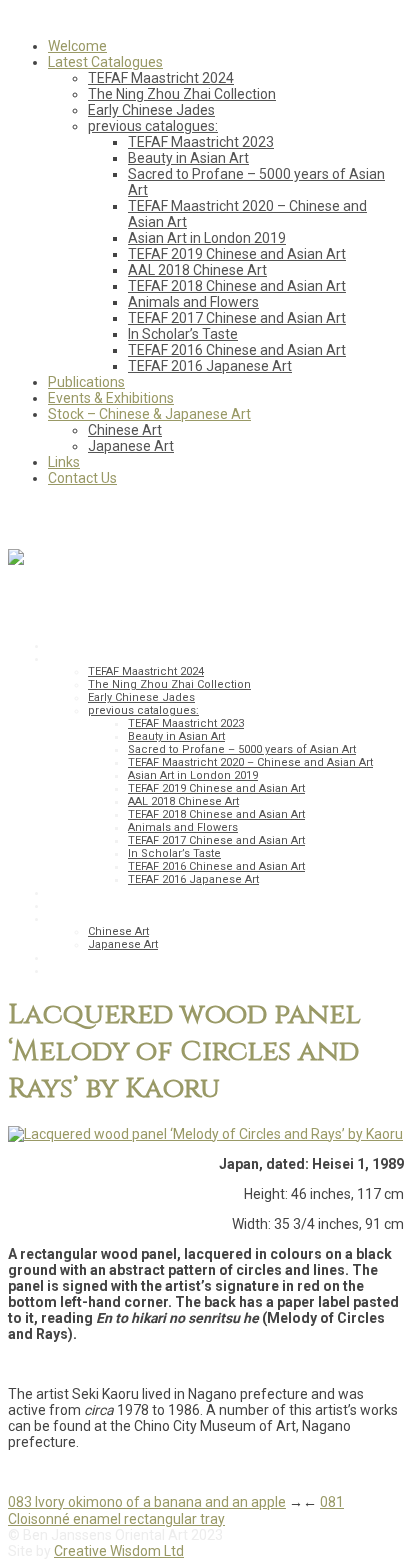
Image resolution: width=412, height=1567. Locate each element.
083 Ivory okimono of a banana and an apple (147, 1502)
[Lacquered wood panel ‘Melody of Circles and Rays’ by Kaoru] (205, 1134)
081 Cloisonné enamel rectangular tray (176, 1510)
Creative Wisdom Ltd (119, 1551)
